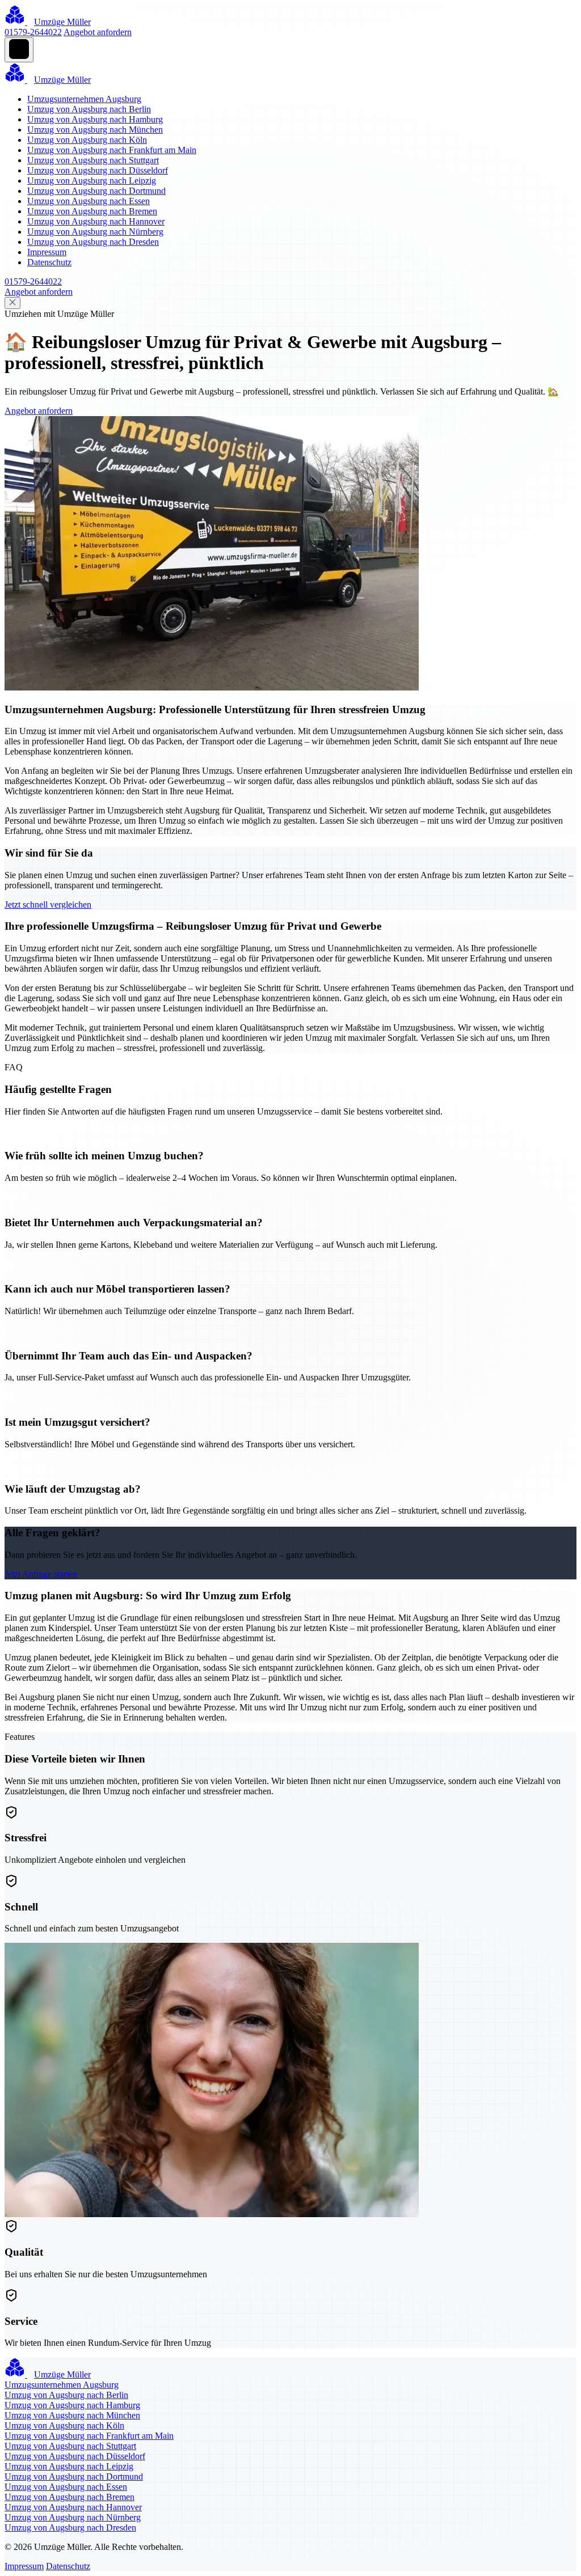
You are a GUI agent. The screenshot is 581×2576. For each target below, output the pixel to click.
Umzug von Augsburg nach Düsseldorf (98, 170)
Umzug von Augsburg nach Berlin (89, 109)
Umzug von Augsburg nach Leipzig (92, 181)
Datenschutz (49, 262)
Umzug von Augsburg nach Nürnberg (95, 232)
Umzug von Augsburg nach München (95, 130)
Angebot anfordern (98, 32)
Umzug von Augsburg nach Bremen (92, 211)
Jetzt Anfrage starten (41, 1574)
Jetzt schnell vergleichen (48, 904)
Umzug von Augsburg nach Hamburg (95, 119)
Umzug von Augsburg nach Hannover (96, 221)
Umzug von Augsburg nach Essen (89, 201)
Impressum (47, 252)
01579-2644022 (33, 32)
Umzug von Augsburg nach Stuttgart (93, 160)
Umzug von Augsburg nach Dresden (93, 242)
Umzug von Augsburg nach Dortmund (96, 191)
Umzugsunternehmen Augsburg (84, 99)
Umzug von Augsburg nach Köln (87, 140)
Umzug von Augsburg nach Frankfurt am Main (112, 150)
